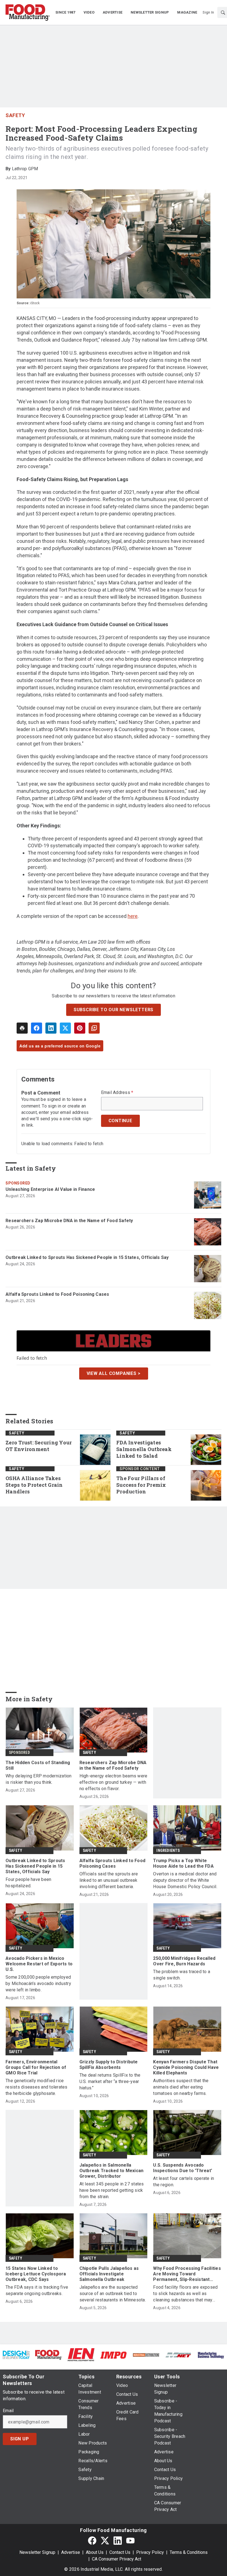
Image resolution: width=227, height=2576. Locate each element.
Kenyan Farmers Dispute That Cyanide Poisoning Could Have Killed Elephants (186, 2067)
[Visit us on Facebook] (92, 2540)
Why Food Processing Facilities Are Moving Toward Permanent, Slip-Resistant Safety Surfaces (187, 2274)
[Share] (37, 1028)
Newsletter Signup (37, 2552)
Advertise (71, 2552)
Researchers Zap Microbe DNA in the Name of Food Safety (69, 1221)
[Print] (22, 1028)
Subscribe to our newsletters (114, 1010)
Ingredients (168, 1850)
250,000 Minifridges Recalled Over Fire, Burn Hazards (184, 1961)
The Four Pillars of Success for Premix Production (141, 1485)
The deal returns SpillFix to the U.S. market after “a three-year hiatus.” (110, 2081)
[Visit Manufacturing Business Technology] (211, 2355)
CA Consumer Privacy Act (117, 2559)
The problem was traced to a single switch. (182, 1975)
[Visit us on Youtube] (130, 2540)
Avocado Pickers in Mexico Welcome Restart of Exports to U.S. (39, 1964)
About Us (95, 2552)
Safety (15, 115)
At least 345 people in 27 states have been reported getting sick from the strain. (112, 2190)
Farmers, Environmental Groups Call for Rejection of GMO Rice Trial (36, 2067)
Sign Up (20, 2439)
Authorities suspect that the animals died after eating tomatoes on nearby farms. (181, 2087)
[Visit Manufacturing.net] (178, 2355)
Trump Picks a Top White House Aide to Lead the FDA (183, 1863)
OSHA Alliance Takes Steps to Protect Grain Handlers (34, 1485)
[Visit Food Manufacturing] (49, 2354)
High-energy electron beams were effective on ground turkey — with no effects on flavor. (114, 1782)
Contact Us (120, 2552)
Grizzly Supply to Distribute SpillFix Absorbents (109, 2065)
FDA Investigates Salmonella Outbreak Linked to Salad (144, 1449)
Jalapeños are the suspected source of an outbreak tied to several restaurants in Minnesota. (113, 2294)
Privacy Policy (150, 2552)
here (133, 916)
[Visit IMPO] (113, 2355)
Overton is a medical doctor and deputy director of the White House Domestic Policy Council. (185, 1880)
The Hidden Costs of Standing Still (38, 1765)
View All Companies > (114, 1373)
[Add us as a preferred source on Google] (94, 1028)
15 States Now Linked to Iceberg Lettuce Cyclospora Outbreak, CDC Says (36, 2274)
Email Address (117, 1093)
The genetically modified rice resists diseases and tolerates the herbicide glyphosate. (37, 2087)
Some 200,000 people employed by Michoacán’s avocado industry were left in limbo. (38, 1983)
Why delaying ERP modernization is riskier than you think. (39, 1779)
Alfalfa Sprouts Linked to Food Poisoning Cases (57, 1294)
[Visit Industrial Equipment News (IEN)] (81, 2354)
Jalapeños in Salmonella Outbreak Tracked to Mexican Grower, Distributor (112, 2171)
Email (8, 2411)
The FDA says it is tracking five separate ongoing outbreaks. (37, 2290)
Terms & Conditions (189, 2552)
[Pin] (80, 1028)
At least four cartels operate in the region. (184, 2182)
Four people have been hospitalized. (28, 1883)
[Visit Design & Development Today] (16, 2354)
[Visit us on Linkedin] (118, 2540)
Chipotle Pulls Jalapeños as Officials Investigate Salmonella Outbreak (109, 2274)
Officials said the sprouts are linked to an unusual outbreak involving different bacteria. (109, 1880)
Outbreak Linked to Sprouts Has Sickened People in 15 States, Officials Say (87, 1257)
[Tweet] (65, 1028)
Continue (120, 1121)
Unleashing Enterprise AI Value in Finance (50, 1189)
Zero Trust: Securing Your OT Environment (39, 1446)
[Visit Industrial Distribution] (146, 2355)
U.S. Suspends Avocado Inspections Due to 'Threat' (183, 2168)
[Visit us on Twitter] (105, 2540)
